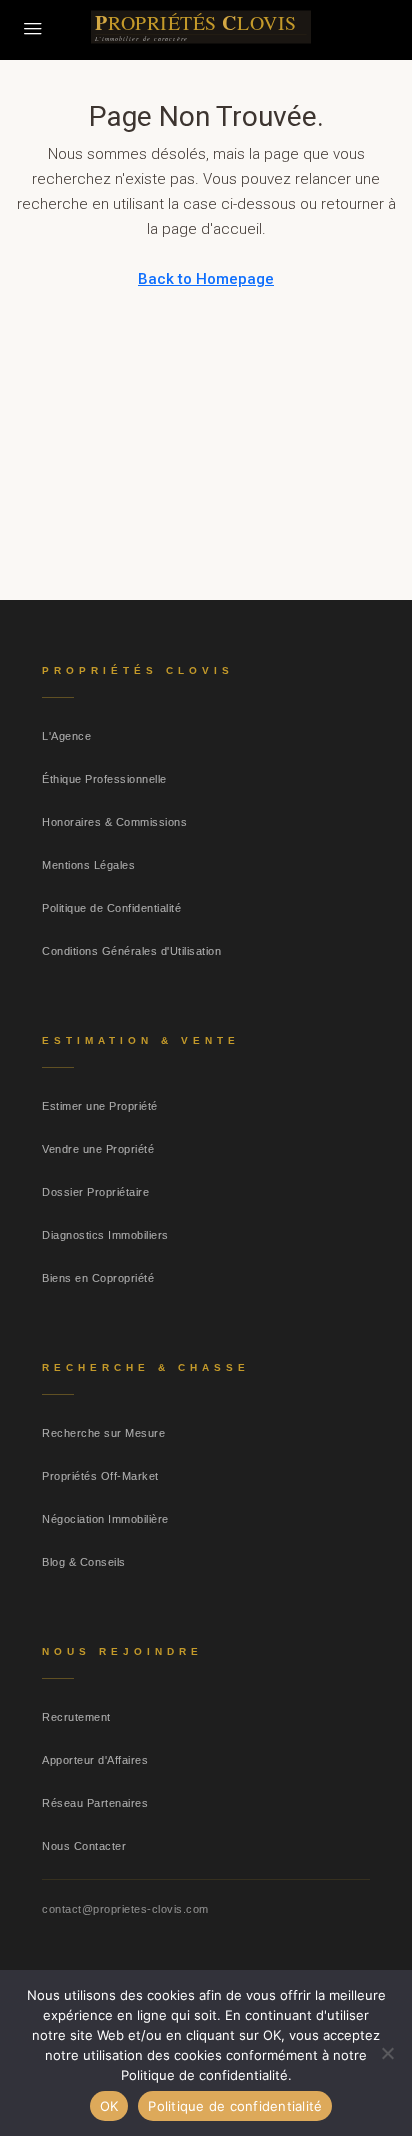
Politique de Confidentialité (111, 908)
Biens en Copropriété (98, 1278)
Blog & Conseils (84, 1562)
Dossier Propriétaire (95, 1192)
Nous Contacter (84, 1846)
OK (109, 2106)
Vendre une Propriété (98, 1149)
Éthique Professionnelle (104, 779)
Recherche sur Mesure (103, 1433)
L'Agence (66, 736)
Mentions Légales (88, 865)
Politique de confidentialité (235, 2106)
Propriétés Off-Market (100, 1476)
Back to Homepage (206, 279)
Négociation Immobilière (105, 1519)
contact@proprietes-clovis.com (125, 1909)
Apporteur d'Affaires (95, 1760)
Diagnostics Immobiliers (105, 1235)
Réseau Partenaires (95, 1803)
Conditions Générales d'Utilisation (131, 951)
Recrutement (76, 1717)
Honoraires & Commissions (114, 822)
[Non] (387, 2053)
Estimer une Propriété (100, 1106)
